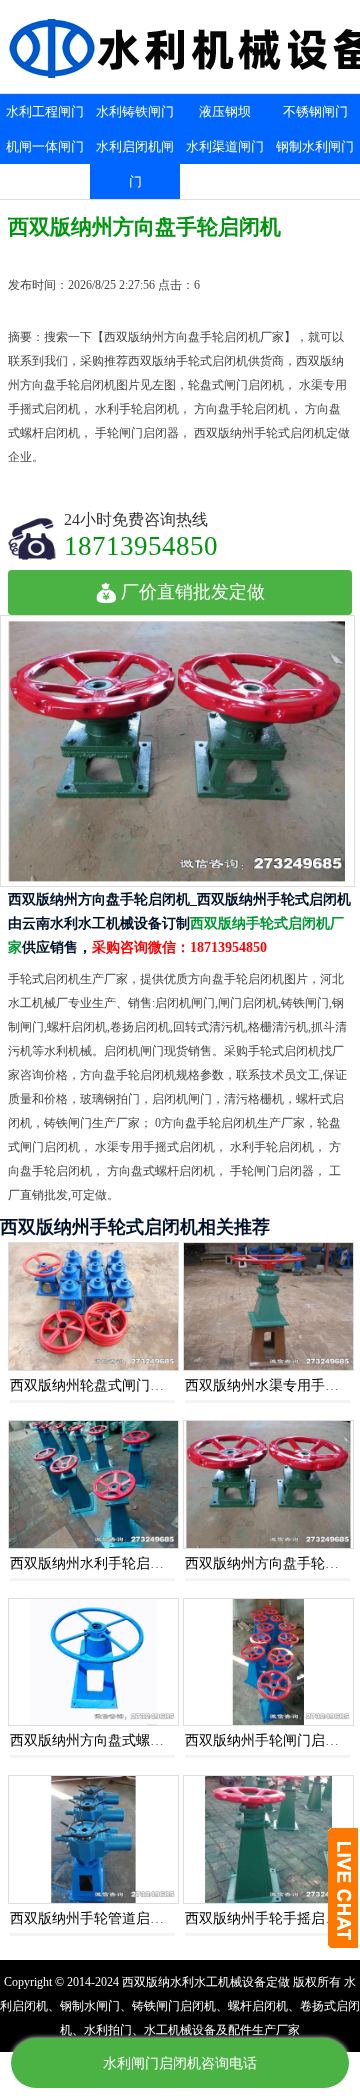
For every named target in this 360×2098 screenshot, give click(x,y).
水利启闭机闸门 (135, 164)
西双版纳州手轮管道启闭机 (94, 1918)
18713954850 (141, 545)
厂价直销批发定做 (193, 592)
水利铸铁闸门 (135, 111)
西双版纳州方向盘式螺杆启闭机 (108, 1740)
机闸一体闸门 (45, 146)
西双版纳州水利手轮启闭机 (94, 1563)
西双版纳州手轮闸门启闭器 (269, 1740)
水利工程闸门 (45, 111)
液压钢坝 (225, 111)
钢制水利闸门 (315, 146)
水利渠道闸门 (225, 146)
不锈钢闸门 (315, 111)
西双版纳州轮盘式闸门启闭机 (101, 1385)
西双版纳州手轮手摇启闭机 (269, 1918)
